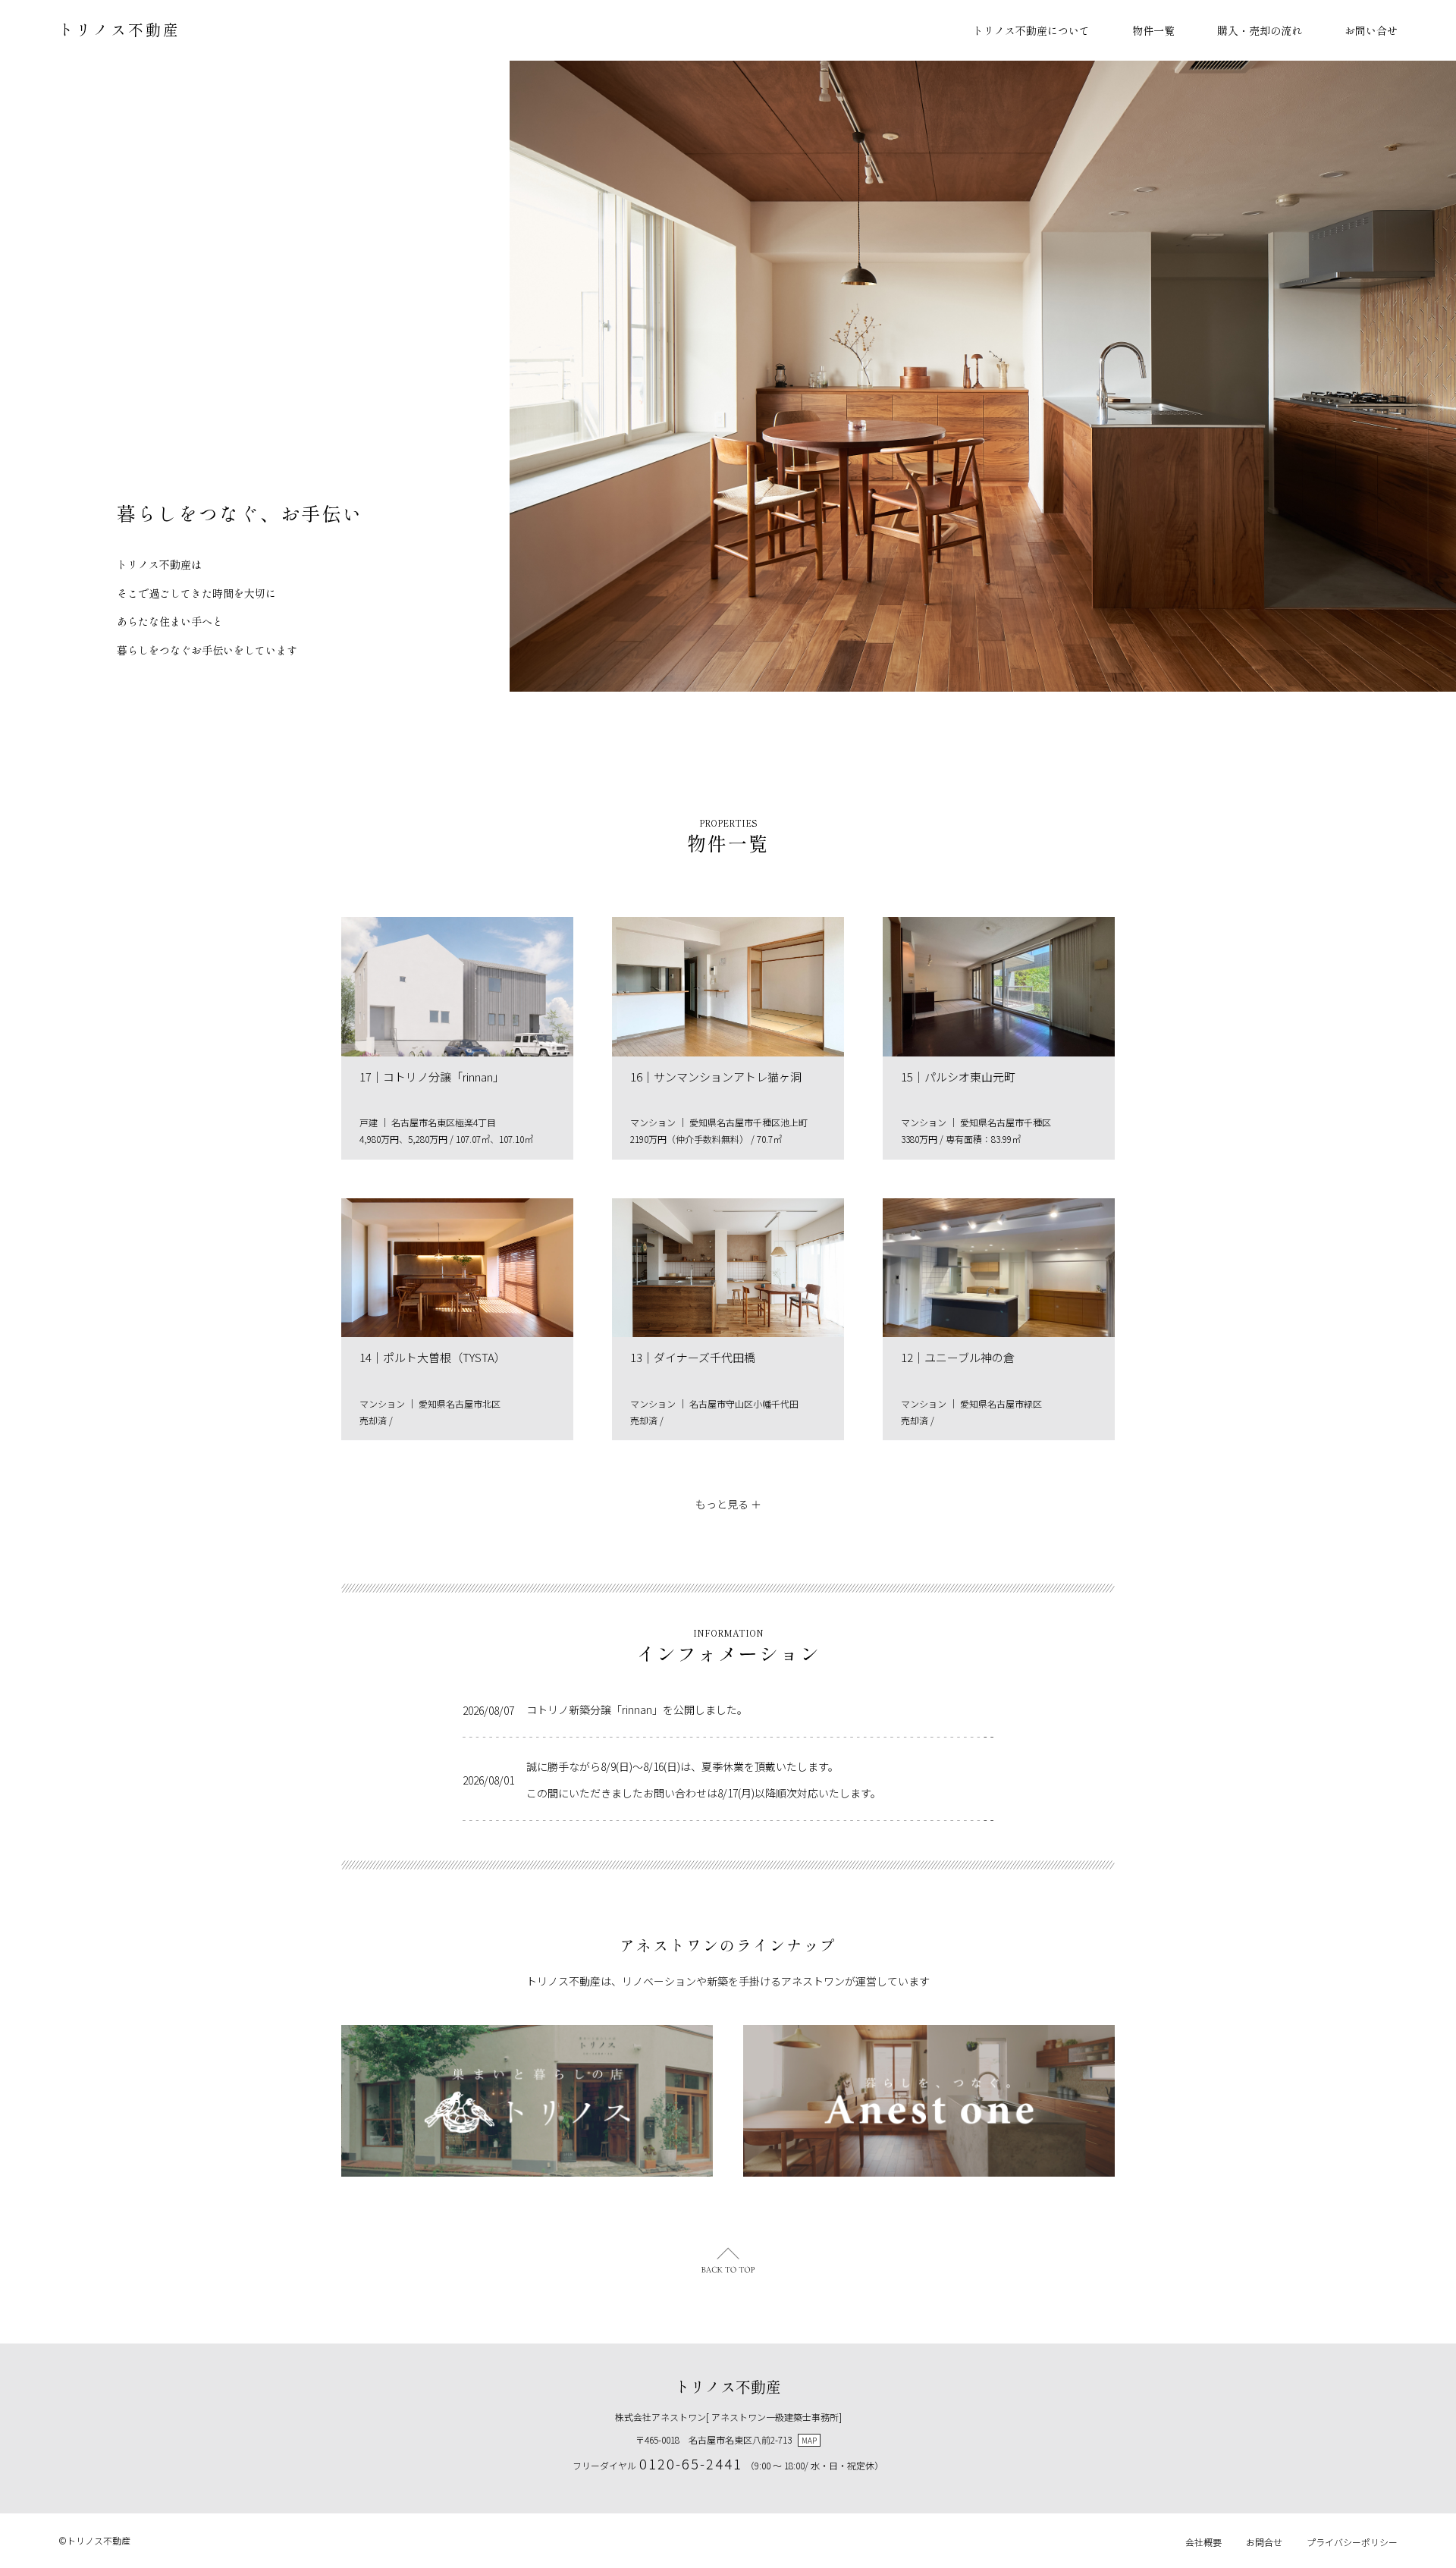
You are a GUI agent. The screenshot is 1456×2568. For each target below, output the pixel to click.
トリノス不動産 (119, 29)
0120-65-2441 (691, 2463)
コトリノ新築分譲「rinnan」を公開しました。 (637, 1709)
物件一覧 (1153, 30)
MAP (809, 2440)
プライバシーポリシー (1352, 2542)
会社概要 (1203, 2542)
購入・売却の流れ (1260, 30)
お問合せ (1264, 2542)
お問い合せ (1371, 30)
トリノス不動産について (1031, 30)
